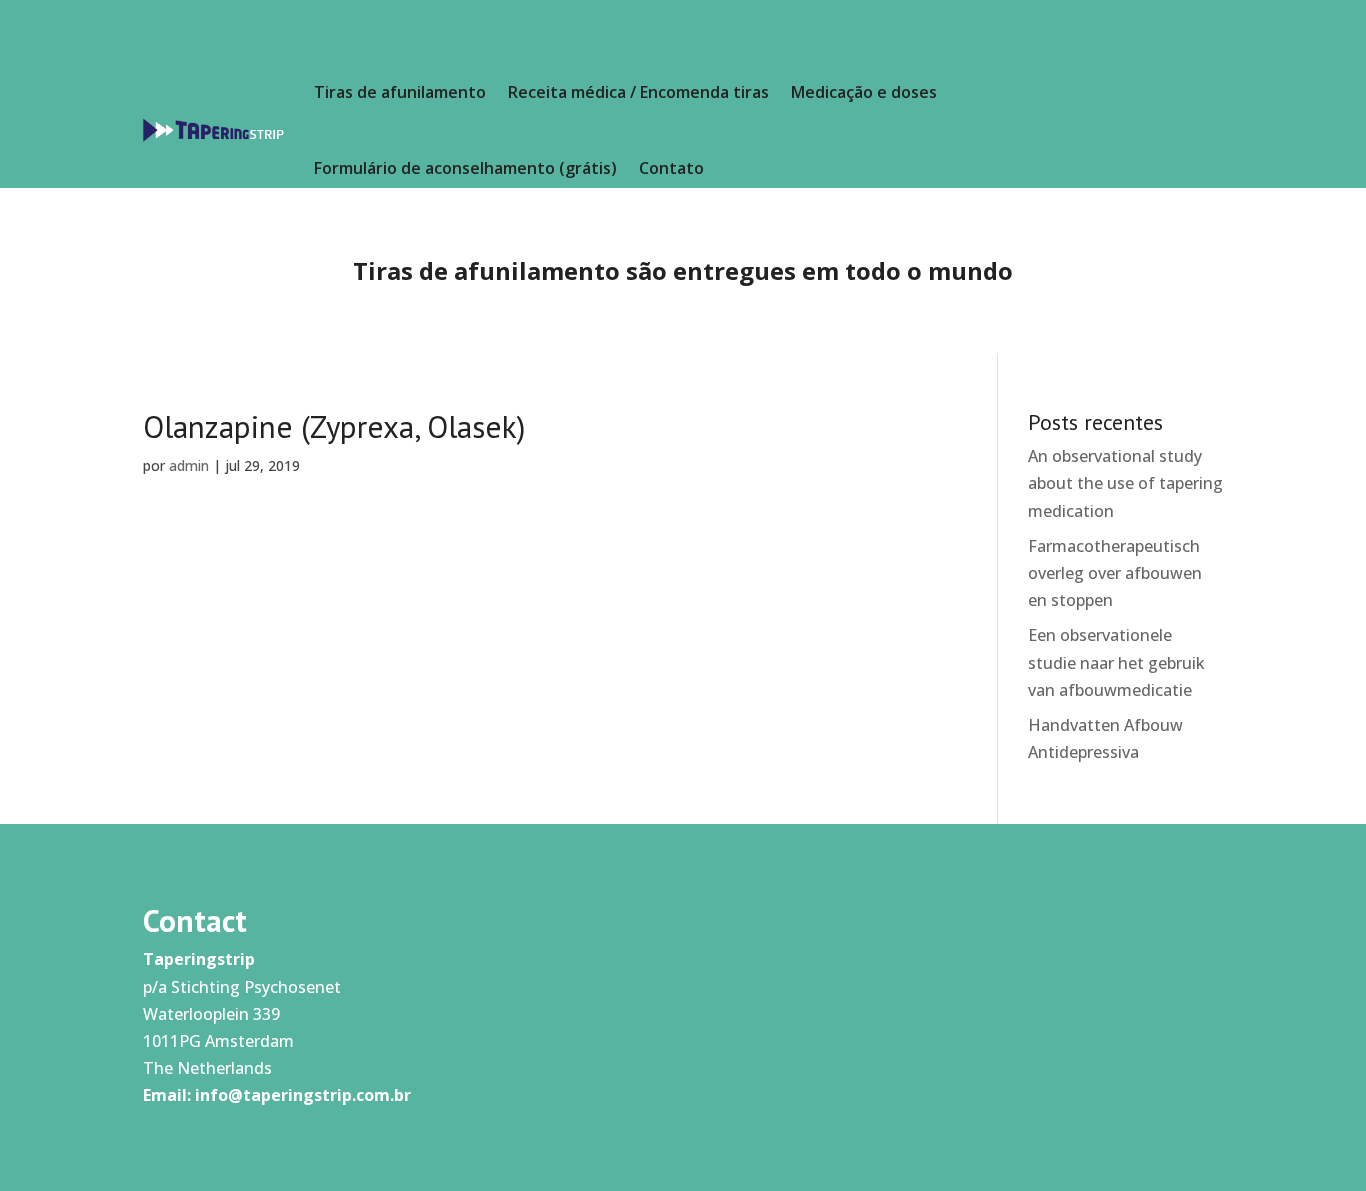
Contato (671, 168)
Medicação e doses (864, 92)
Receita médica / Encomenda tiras (638, 92)
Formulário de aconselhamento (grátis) (465, 168)
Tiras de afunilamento (400, 92)
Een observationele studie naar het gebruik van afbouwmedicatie (1116, 662)
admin (189, 465)
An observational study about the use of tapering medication (1125, 483)
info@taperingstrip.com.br (303, 1095)
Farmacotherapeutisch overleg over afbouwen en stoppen (1115, 573)
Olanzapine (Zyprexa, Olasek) (334, 426)
